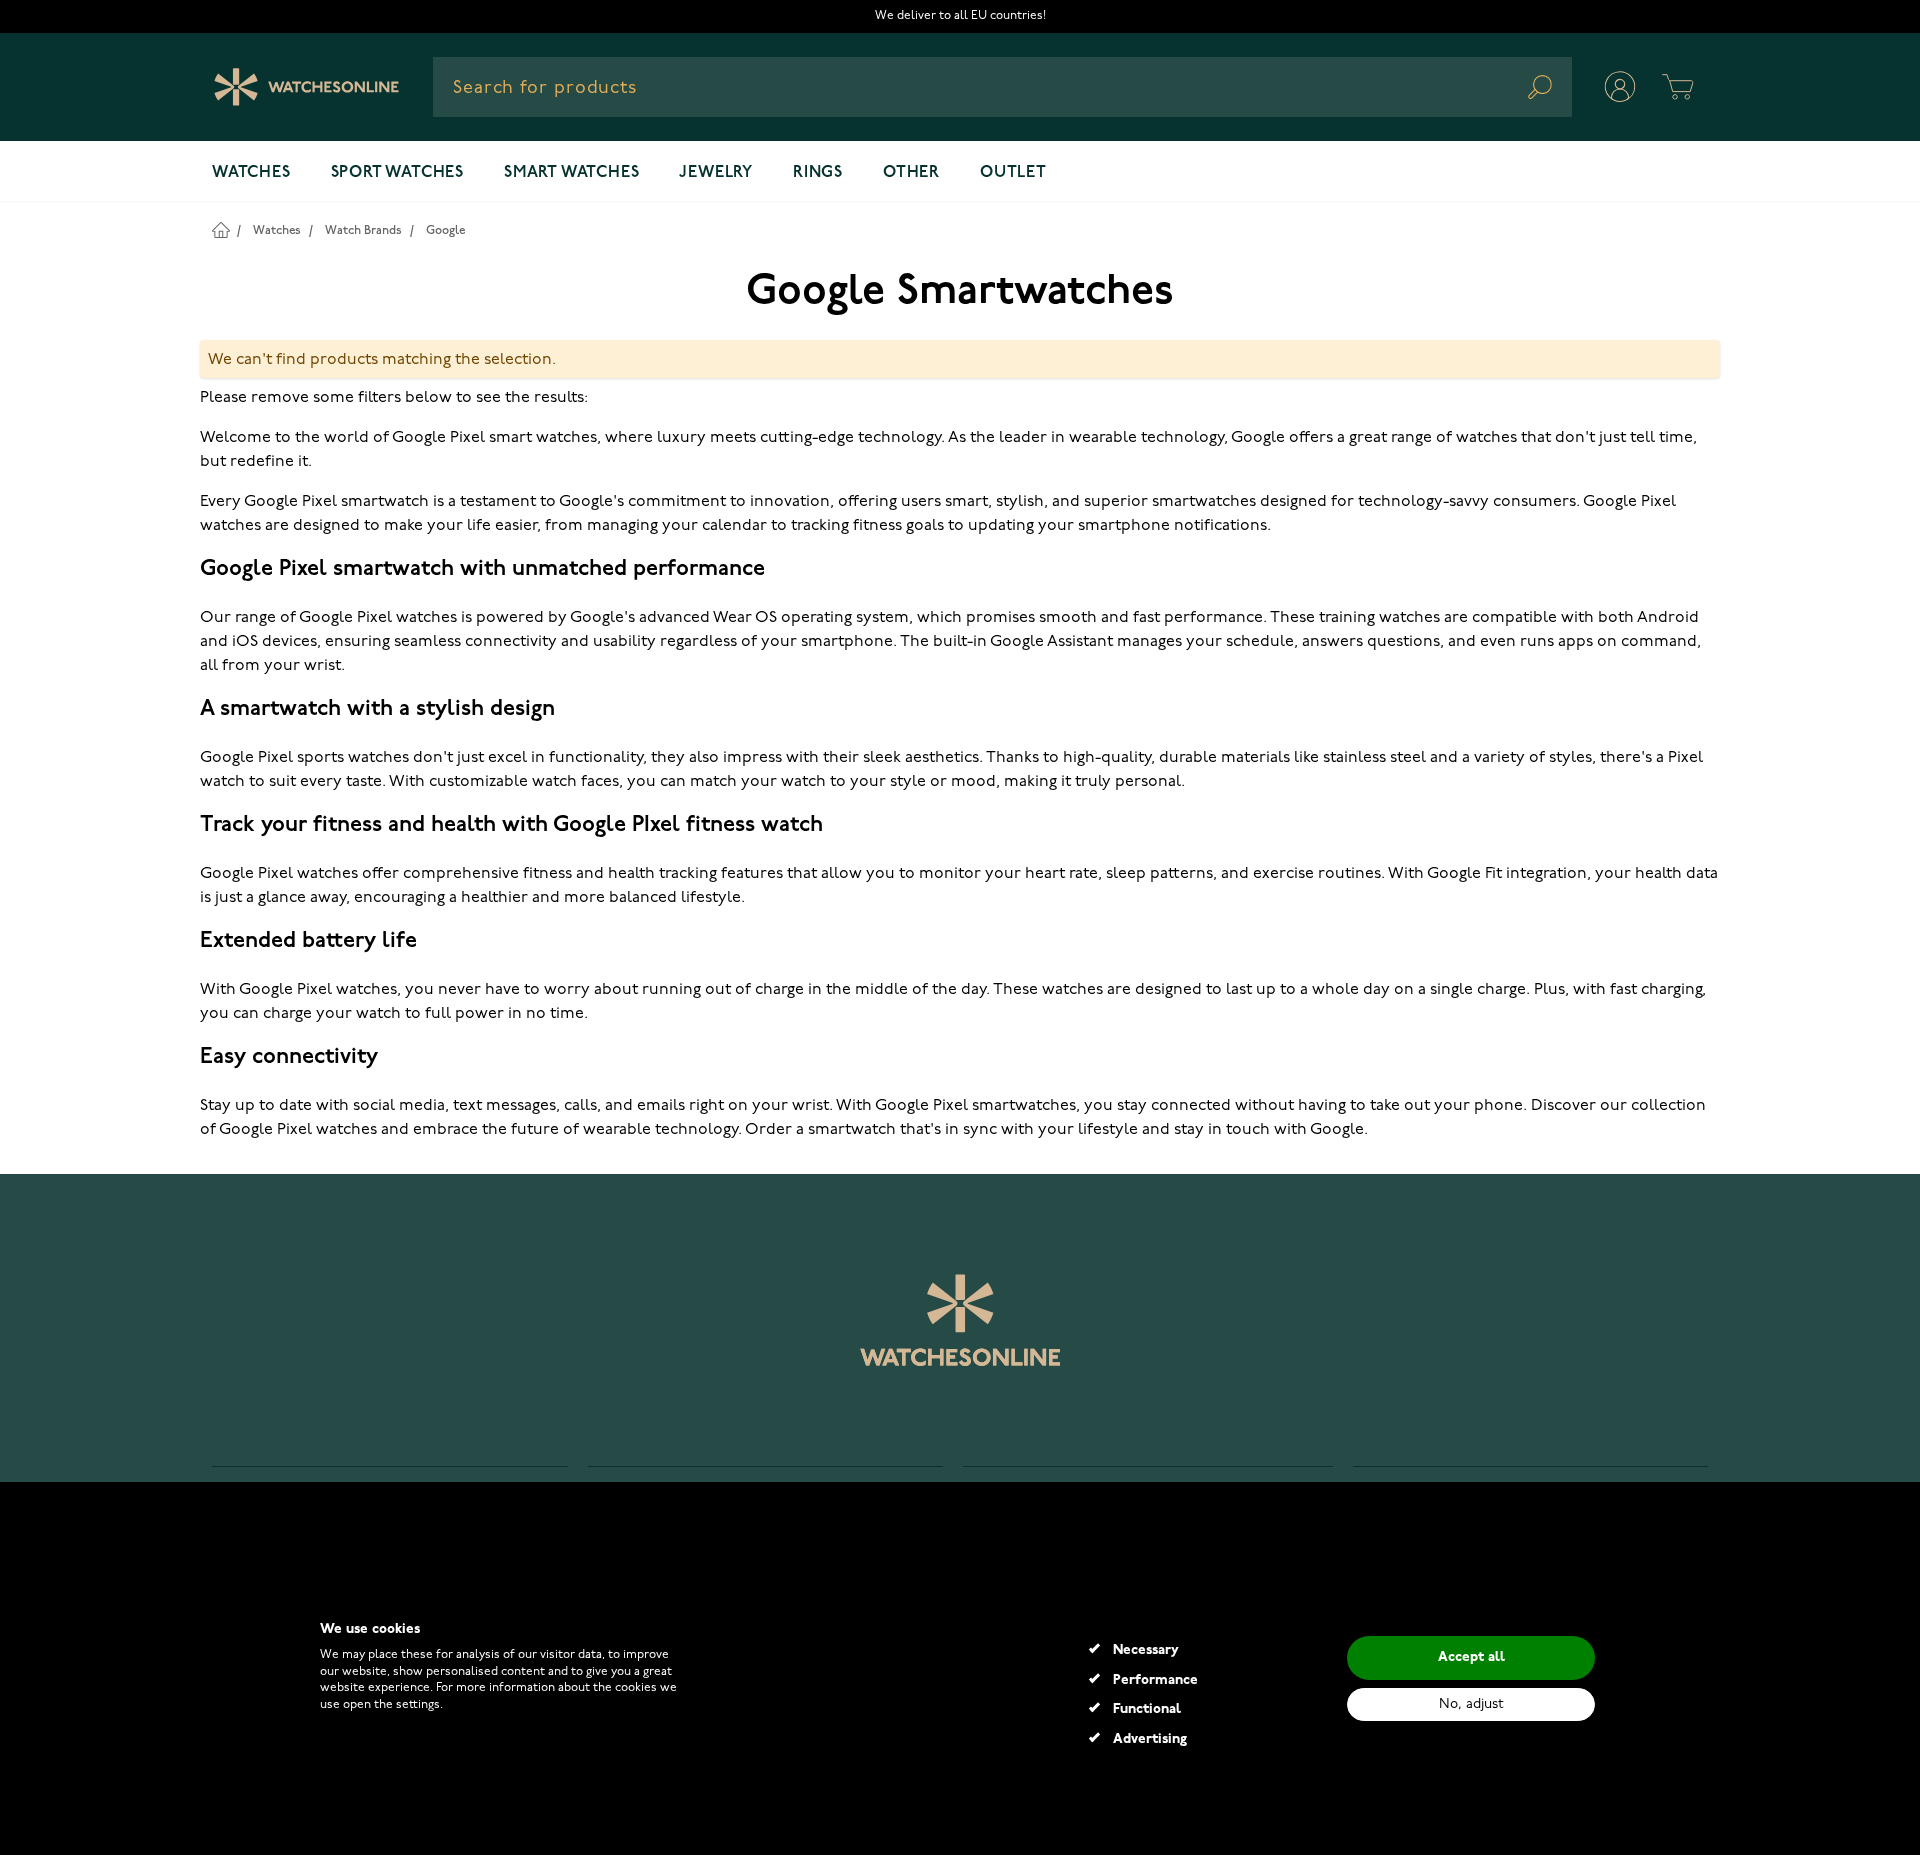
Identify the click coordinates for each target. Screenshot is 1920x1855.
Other (911, 173)
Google (445, 230)
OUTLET (1013, 173)
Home (220, 229)
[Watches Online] (306, 87)
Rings (818, 173)
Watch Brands (363, 230)
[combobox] (1002, 87)
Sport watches (397, 173)
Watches (251, 173)
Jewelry (716, 173)
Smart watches (571, 173)
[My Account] (1620, 87)
